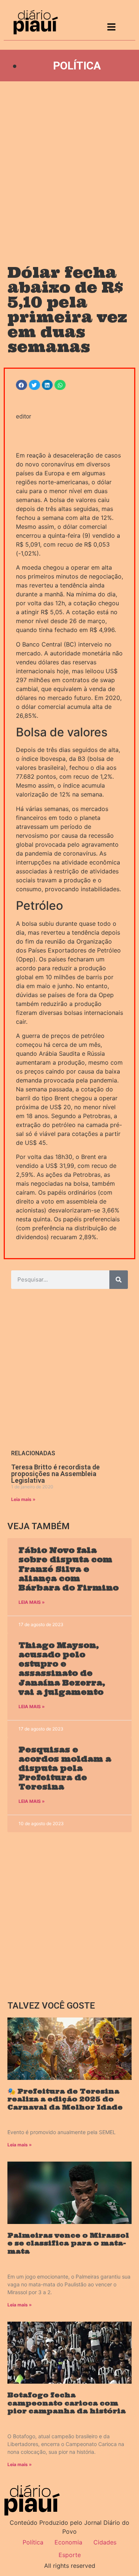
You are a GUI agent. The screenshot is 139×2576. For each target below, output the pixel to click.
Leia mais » (23, 1499)
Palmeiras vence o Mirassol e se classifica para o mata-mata (68, 2243)
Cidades (105, 2542)
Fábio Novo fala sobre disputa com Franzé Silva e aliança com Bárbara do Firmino (69, 1569)
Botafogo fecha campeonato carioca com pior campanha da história (67, 2403)
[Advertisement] (69, 166)
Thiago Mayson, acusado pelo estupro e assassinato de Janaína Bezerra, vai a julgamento (62, 1669)
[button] (21, 385)
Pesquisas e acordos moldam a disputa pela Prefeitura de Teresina (65, 1768)
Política (77, 66)
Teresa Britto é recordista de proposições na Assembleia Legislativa (55, 1474)
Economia (68, 2542)
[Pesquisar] (119, 1280)
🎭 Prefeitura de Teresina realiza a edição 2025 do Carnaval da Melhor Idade (65, 2099)
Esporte (70, 2555)
